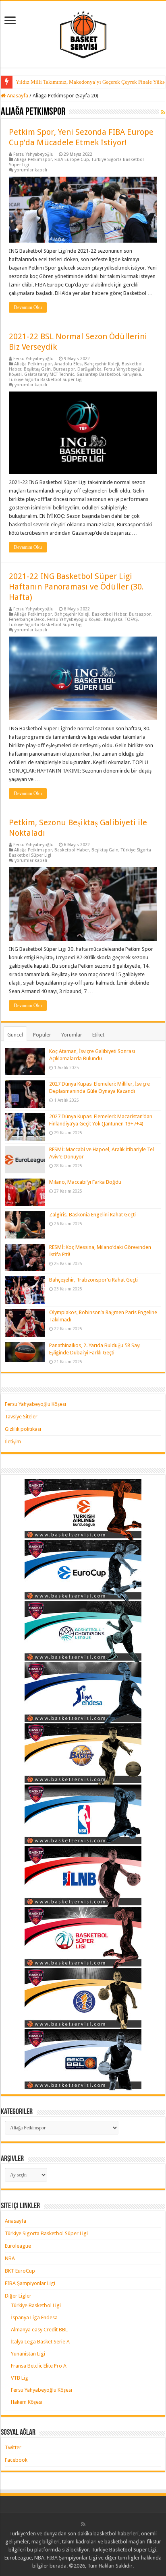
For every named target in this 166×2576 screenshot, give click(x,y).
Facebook (16, 2460)
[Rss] (83, 2524)
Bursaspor (64, 369)
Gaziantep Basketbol (98, 374)
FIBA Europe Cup (72, 160)
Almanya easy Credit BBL (39, 2330)
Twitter (13, 2447)
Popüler (42, 1035)
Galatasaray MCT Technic (49, 374)
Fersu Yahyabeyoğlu (33, 154)
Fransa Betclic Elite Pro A (39, 2366)
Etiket (98, 1035)
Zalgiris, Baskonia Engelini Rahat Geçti (92, 1215)
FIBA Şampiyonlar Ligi (30, 2283)
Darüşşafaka (89, 369)
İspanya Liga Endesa (34, 2317)
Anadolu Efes (68, 364)
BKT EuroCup (20, 2271)
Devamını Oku (28, 307)
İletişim (13, 1442)
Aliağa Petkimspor (33, 160)
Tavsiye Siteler (21, 1417)
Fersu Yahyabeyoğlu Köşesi (74, 619)
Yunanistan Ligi (28, 2354)
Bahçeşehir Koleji (102, 364)
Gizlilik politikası (23, 1429)
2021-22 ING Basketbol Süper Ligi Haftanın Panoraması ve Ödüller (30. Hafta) (76, 587)
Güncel (15, 1035)
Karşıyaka (132, 374)
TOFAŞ (131, 619)
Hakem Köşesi (27, 2402)
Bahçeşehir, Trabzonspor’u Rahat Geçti (93, 1280)
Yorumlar (72, 1035)
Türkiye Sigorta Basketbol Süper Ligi (46, 380)
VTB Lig (20, 2378)
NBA (10, 2258)
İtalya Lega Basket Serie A (40, 2342)
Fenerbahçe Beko (27, 619)
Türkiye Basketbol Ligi (36, 2305)
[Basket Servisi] (83, 33)
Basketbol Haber (109, 614)
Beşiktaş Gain (37, 369)
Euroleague (18, 2246)
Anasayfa (17, 96)
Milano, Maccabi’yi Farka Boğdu (85, 1182)
